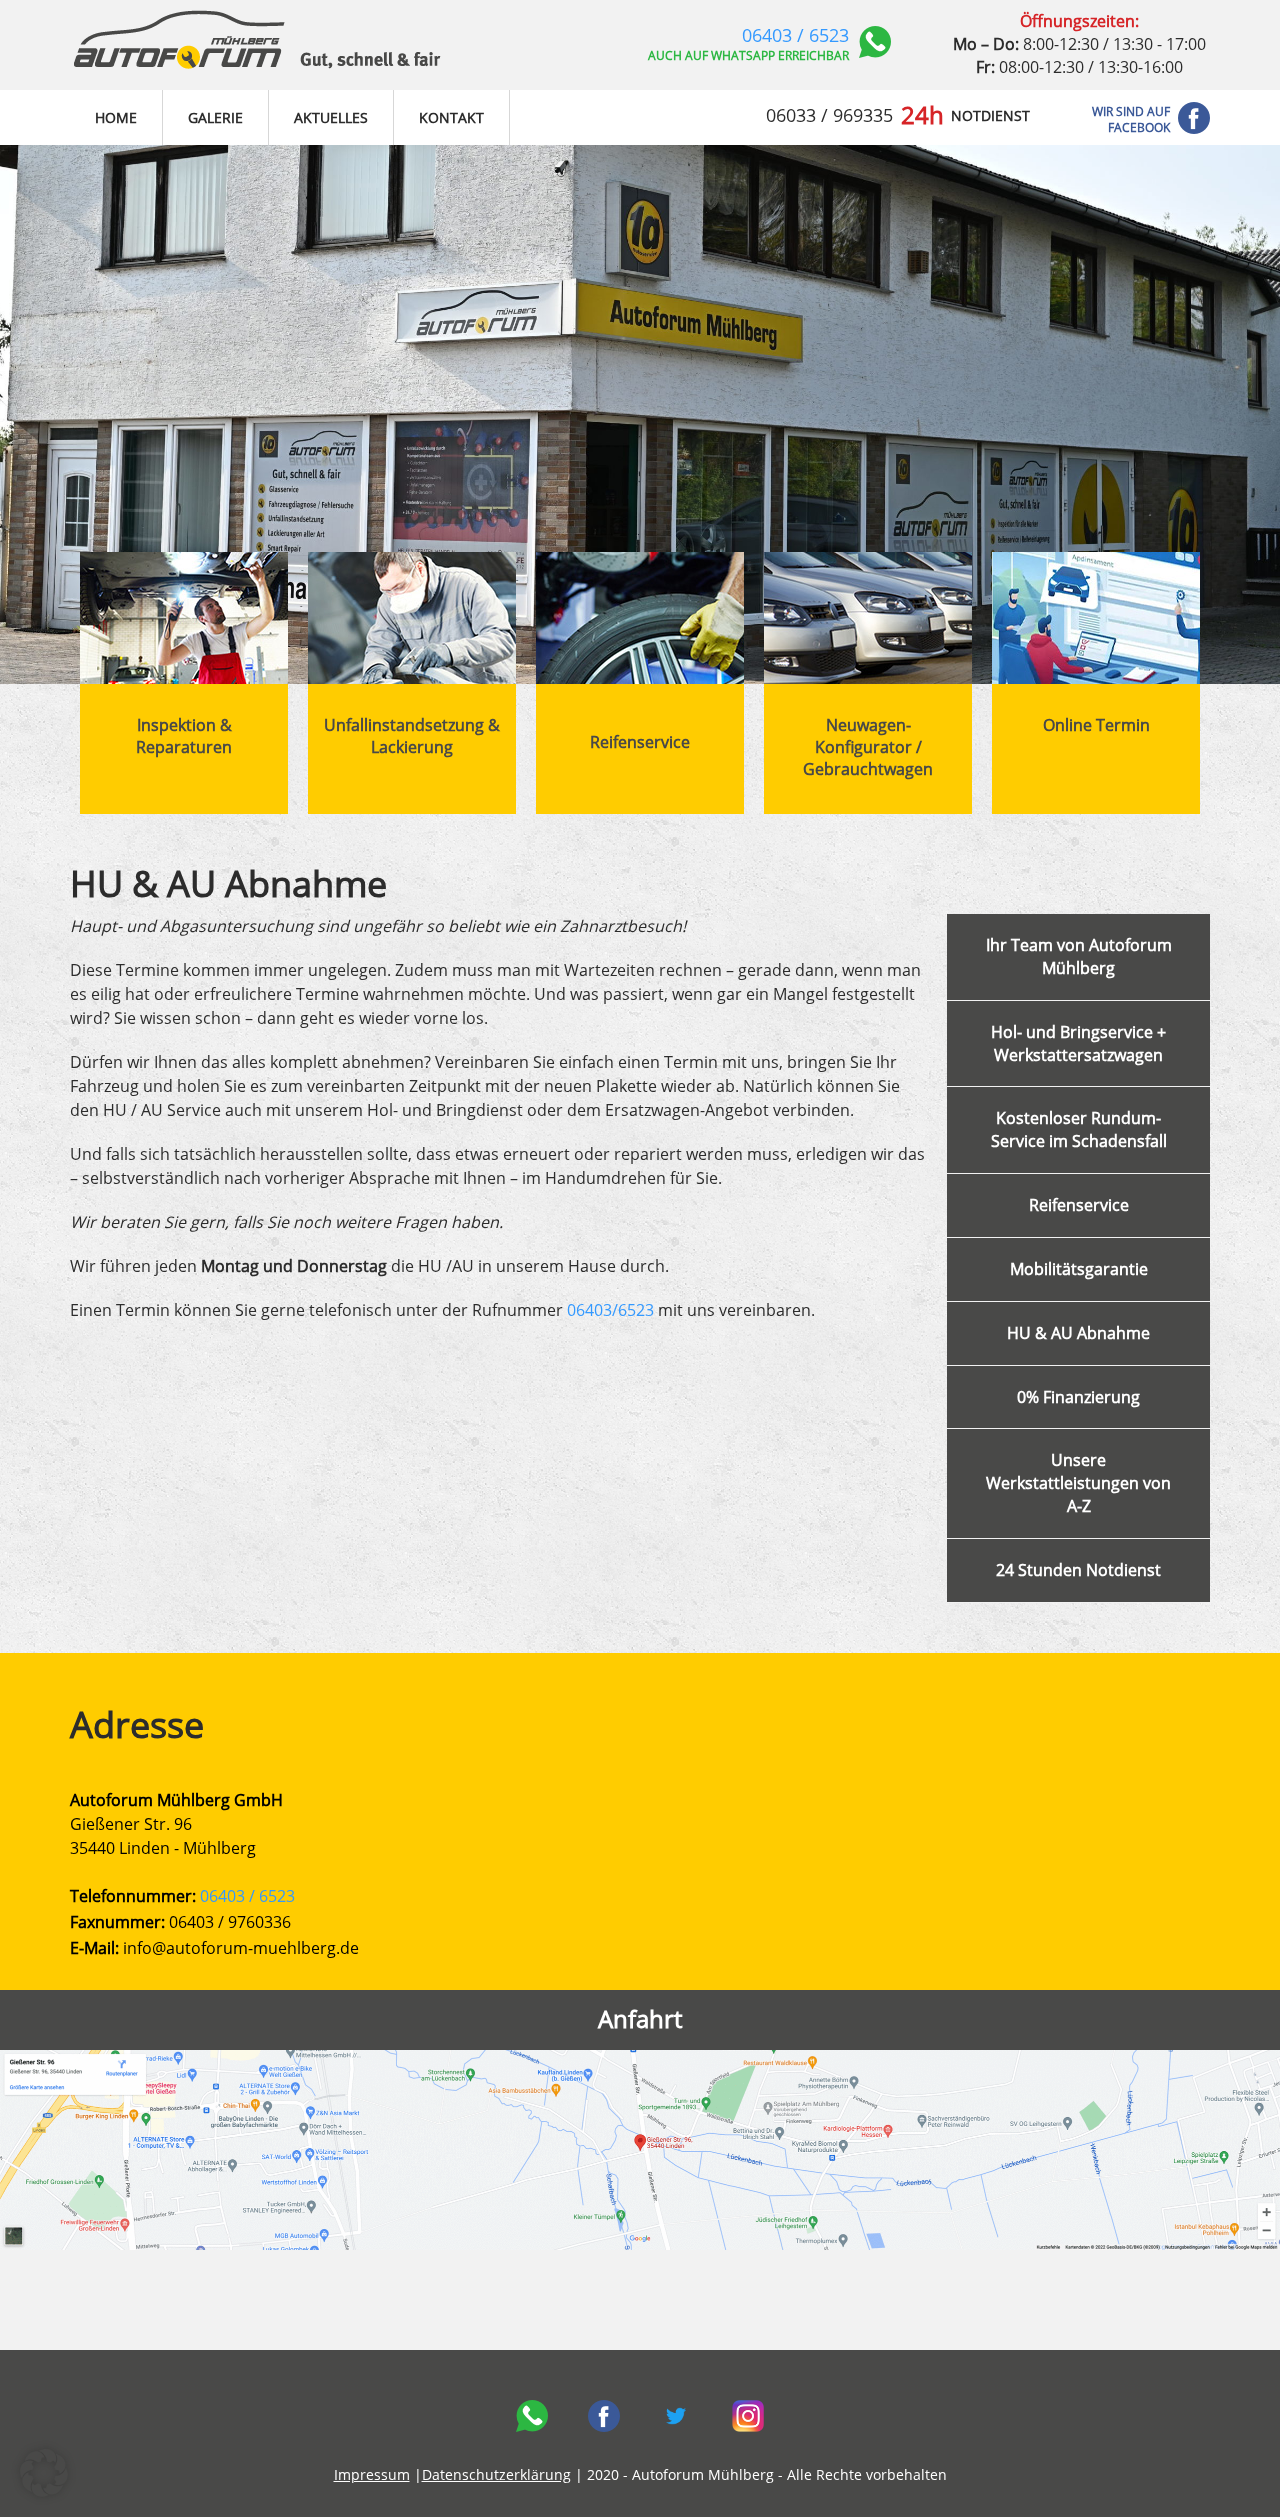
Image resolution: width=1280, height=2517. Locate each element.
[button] (44, 2473)
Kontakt (451, 117)
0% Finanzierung (1078, 1397)
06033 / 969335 (829, 115)
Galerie (215, 117)
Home (116, 117)
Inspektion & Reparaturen (184, 736)
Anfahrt (640, 2018)
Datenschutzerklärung (496, 2474)
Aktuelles (331, 117)
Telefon (532, 2416)
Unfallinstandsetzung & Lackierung (412, 736)
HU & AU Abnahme (1078, 1333)
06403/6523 (610, 1310)
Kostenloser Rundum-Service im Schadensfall (1079, 1129)
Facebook (604, 2416)
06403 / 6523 (795, 35)
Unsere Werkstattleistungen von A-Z (1078, 1483)
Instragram (748, 2416)
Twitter (676, 2416)
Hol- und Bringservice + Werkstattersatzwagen (1078, 1043)
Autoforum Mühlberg (257, 44)
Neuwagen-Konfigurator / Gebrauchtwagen (868, 747)
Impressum (372, 2474)
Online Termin (1096, 725)
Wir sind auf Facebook (1131, 119)
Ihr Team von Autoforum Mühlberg (1079, 956)
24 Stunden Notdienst (1078, 1570)
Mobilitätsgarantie (1079, 1269)
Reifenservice (640, 742)
